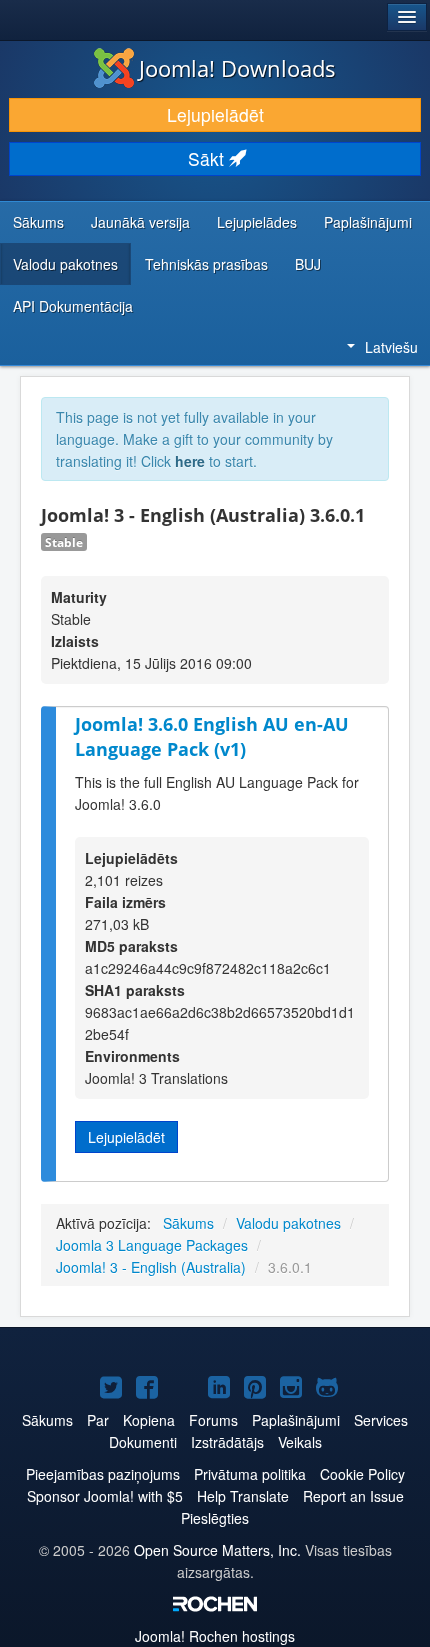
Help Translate (243, 1496)
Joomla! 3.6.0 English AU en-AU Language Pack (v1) (212, 736)
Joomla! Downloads (237, 68)
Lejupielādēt (215, 114)
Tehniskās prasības (206, 264)
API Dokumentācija (73, 306)
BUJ (308, 264)
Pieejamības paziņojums (103, 1474)
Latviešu (391, 347)
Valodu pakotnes (65, 264)
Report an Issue (353, 1496)
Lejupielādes (257, 222)
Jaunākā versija (140, 222)
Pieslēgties (215, 1518)
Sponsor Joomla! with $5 (105, 1496)
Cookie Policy (362, 1474)
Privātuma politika (250, 1474)
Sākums (38, 222)
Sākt (208, 158)
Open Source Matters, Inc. (217, 1550)
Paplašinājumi (368, 222)
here (190, 461)
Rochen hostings (215, 1636)
